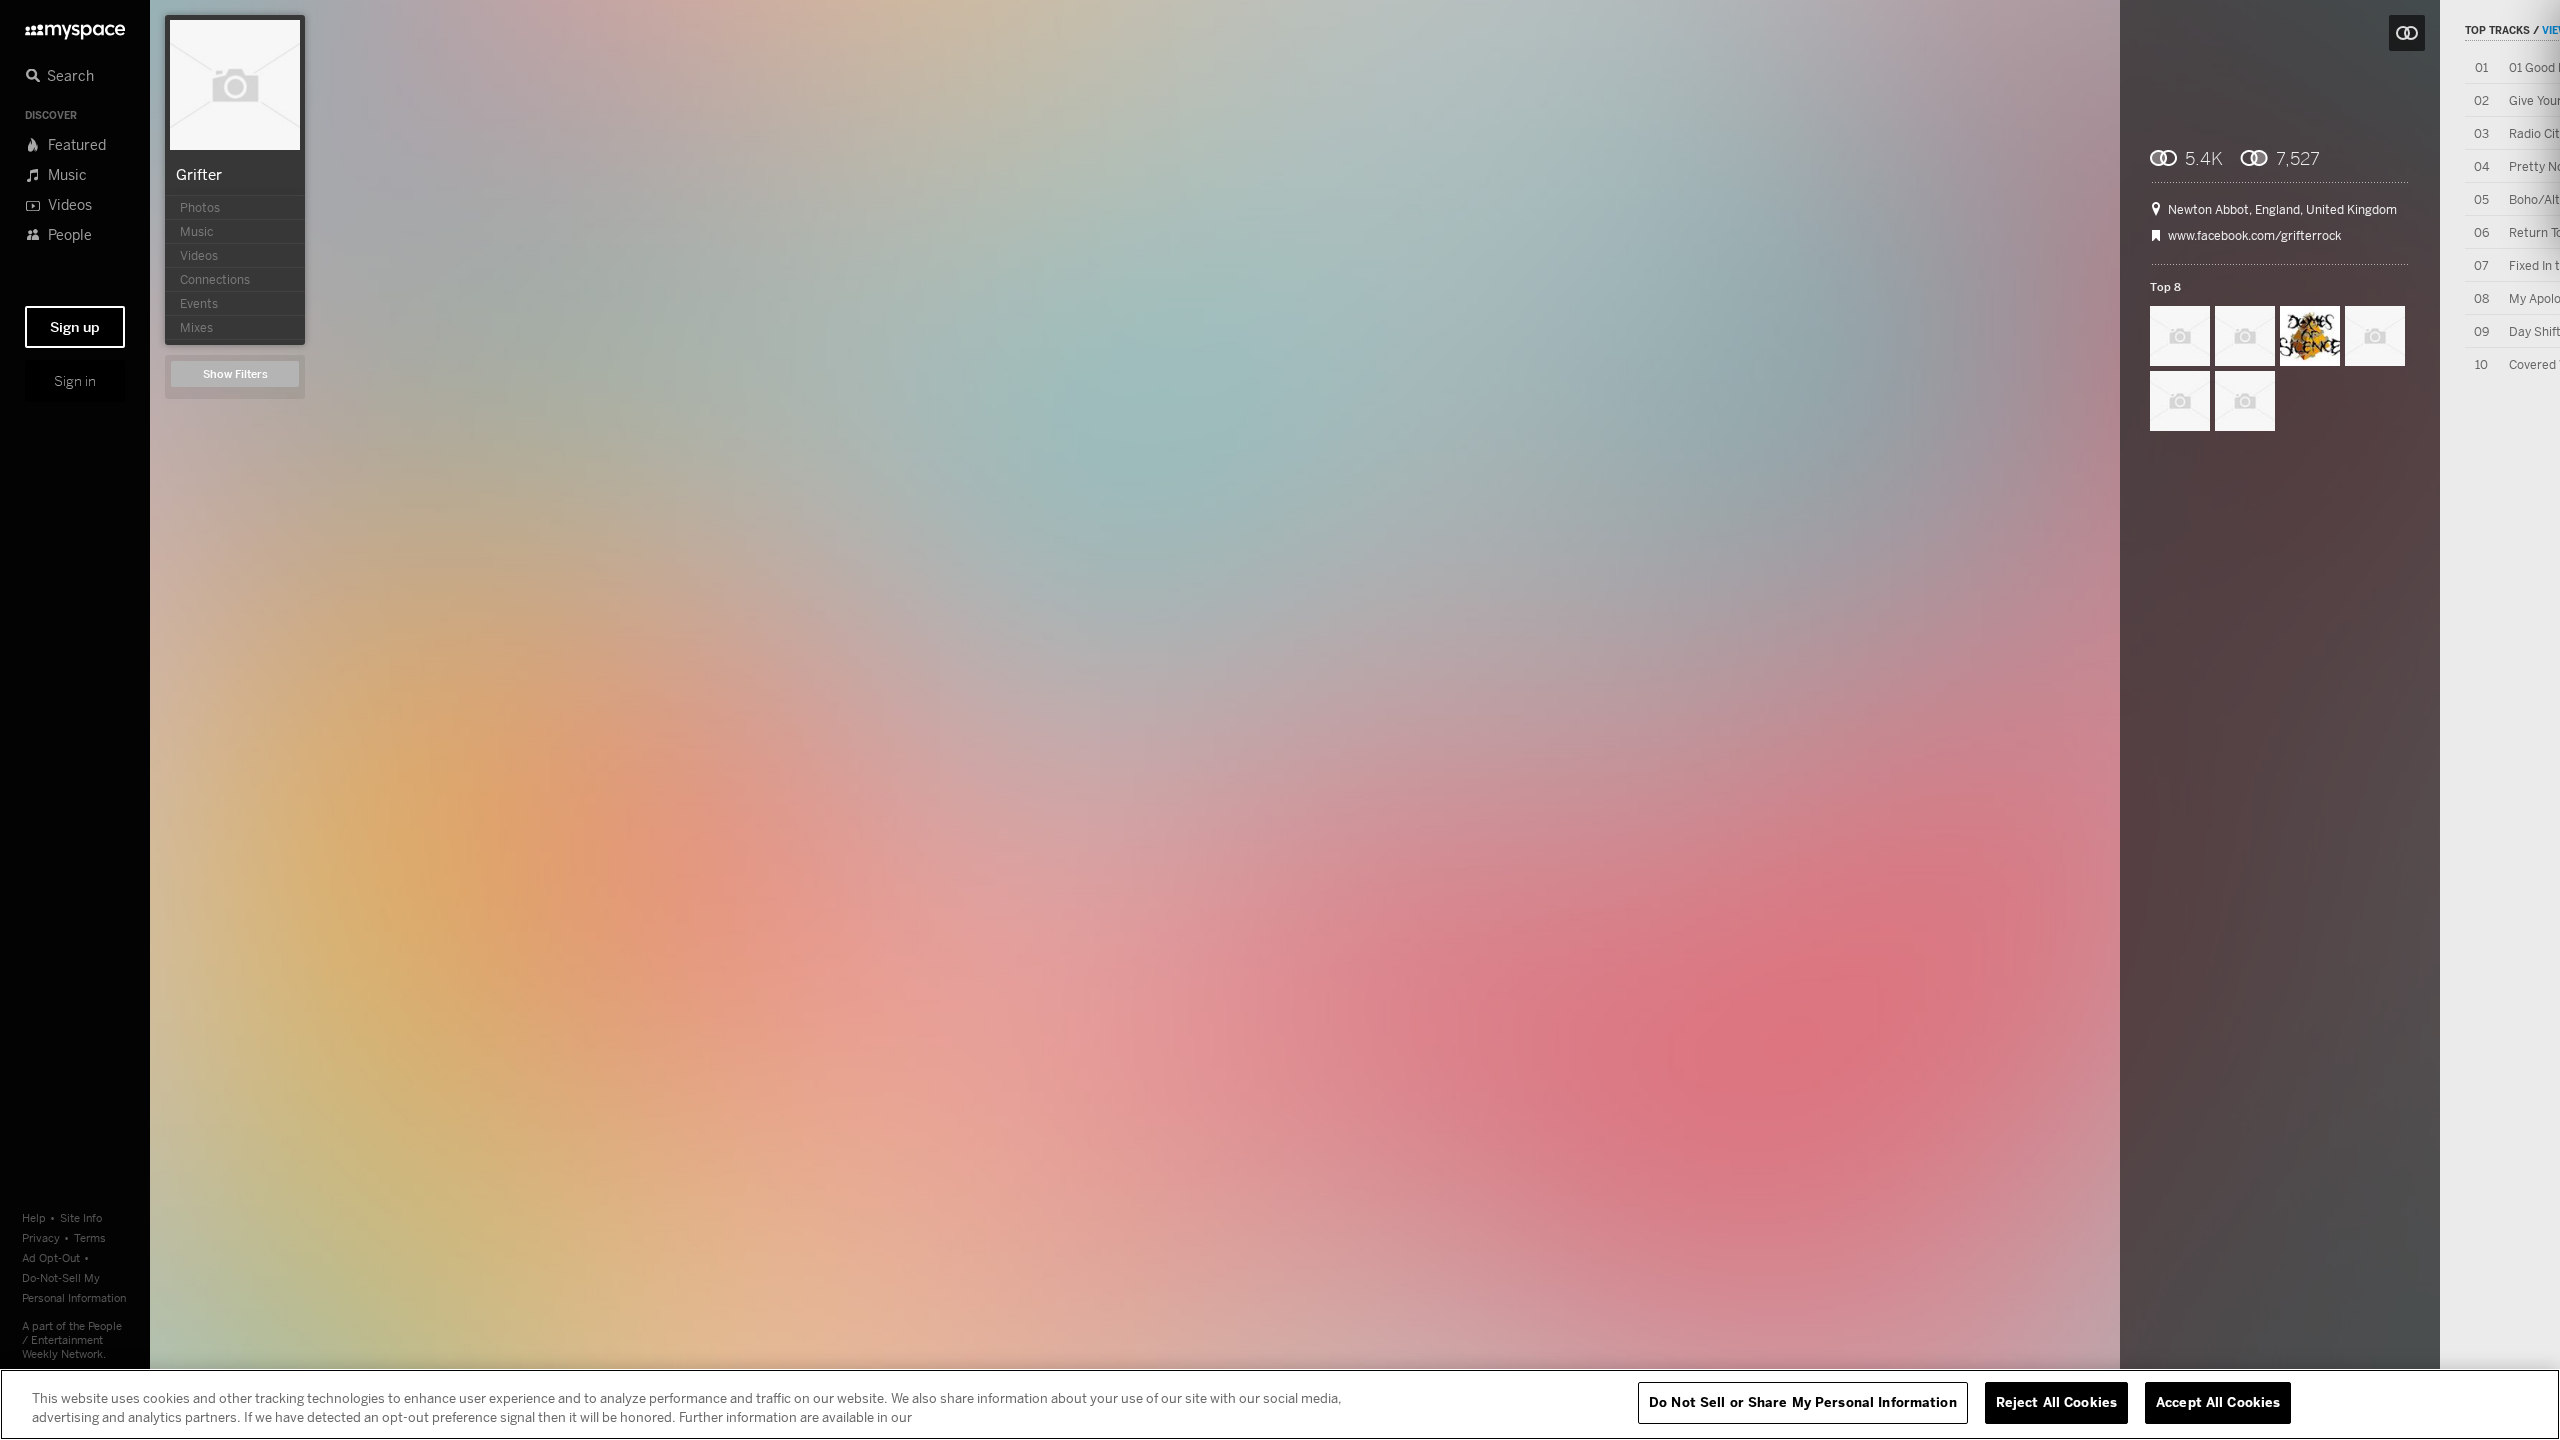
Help (34, 1217)
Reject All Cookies (2056, 1402)
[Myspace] (75, 26)
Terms (90, 1237)
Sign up (75, 327)
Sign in (75, 381)
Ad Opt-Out (51, 1257)
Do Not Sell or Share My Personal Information (1803, 1402)
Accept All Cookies (2218, 1402)
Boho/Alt (2534, 199)
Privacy (41, 1237)
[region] (1280, 1404)
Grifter (199, 174)
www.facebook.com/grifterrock (2254, 236)
